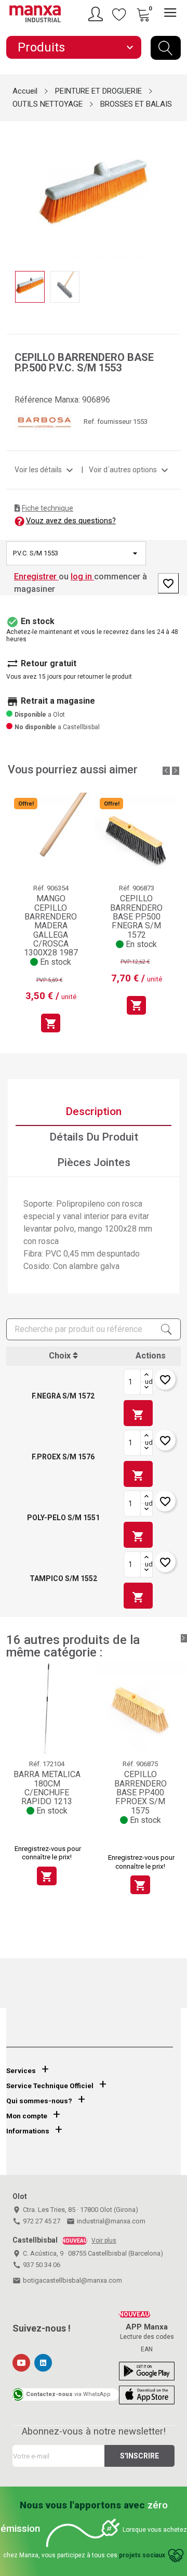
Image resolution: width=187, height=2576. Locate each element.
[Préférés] (119, 14)
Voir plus (104, 2241)
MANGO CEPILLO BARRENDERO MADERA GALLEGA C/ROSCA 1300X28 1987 (51, 925)
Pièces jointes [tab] (94, 1162)
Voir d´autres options (130, 470)
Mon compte (27, 2116)
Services (21, 2071)
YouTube (21, 2363)
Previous (12, 190)
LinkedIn (43, 2363)
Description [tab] (94, 1111)
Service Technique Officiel (50, 2086)
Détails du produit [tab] (94, 1137)
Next (175, 190)
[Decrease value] (146, 1388)
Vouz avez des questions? (71, 521)
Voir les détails (45, 470)
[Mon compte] (97, 14)
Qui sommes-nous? (39, 2101)
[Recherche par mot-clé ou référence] (166, 48)
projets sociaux (142, 2555)
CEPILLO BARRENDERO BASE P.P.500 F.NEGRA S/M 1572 (136, 917)
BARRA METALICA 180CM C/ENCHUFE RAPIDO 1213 (47, 1788)
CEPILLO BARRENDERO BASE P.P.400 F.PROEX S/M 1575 (141, 1792)
